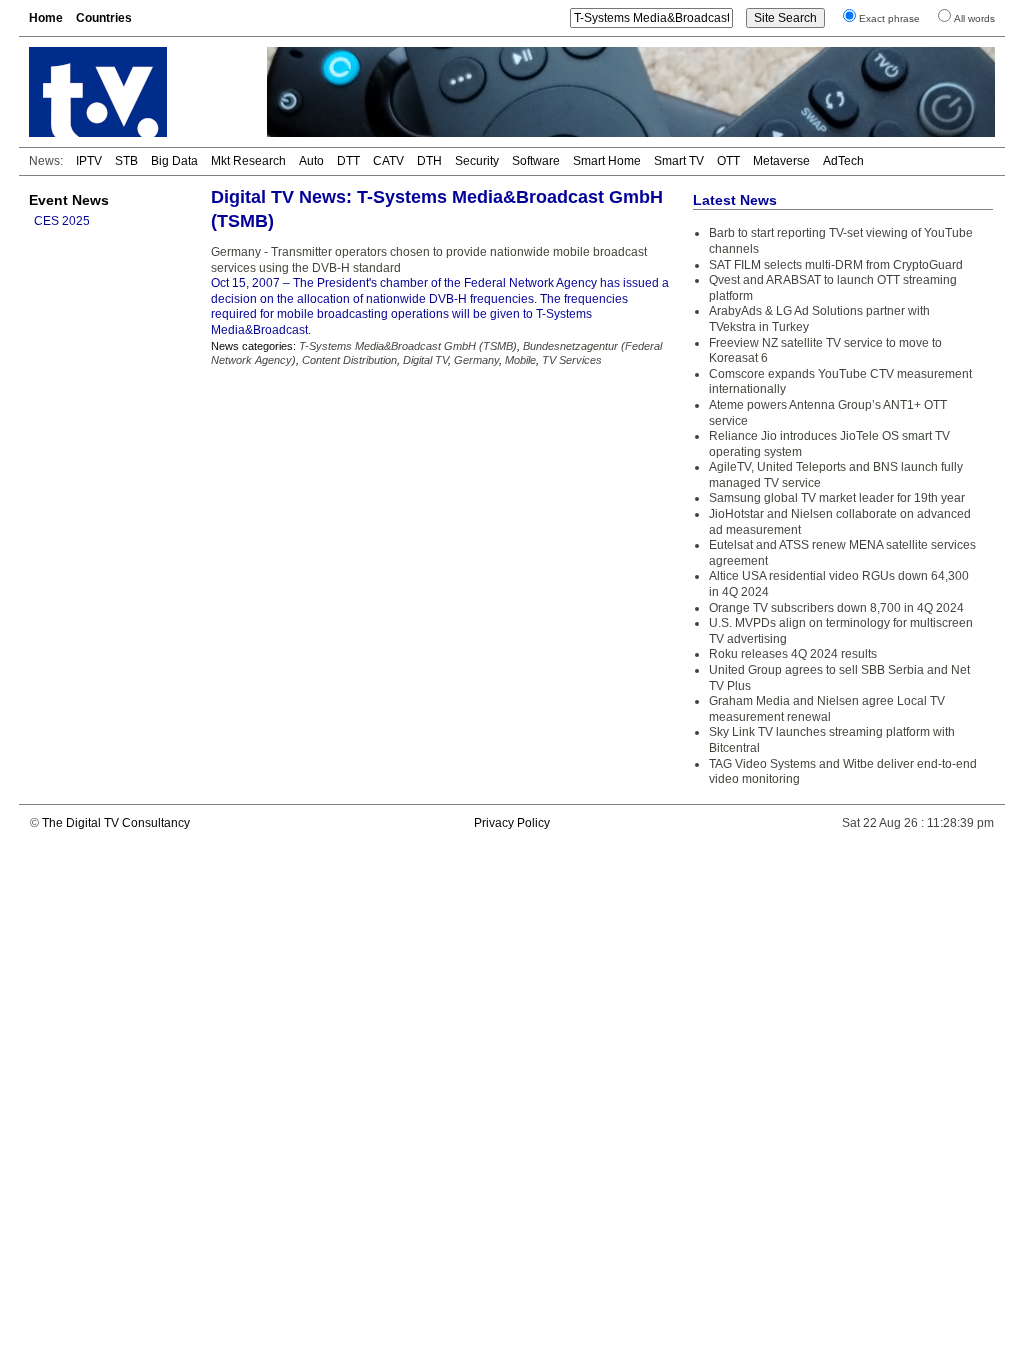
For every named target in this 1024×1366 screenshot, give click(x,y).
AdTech (843, 161)
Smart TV (679, 161)
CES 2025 (62, 221)
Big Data (174, 161)
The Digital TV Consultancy (116, 823)
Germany (476, 360)
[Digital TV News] (136, 92)
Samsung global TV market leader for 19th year (837, 498)
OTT (728, 161)
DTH (429, 161)
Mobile (520, 360)
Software (536, 161)
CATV (388, 161)
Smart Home (607, 161)
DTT (348, 161)
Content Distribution (349, 360)
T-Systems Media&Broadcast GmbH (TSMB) (408, 346)
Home (46, 18)
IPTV (89, 161)
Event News (69, 200)
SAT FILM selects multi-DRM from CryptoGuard (836, 265)
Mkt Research (248, 161)
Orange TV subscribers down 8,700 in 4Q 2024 (836, 608)
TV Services (572, 360)
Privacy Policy (512, 823)
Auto (311, 161)
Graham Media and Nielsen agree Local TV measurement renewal (827, 709)
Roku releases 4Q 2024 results (793, 654)
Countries (104, 18)
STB (126, 161)
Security (477, 161)
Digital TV (425, 360)
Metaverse (781, 161)
